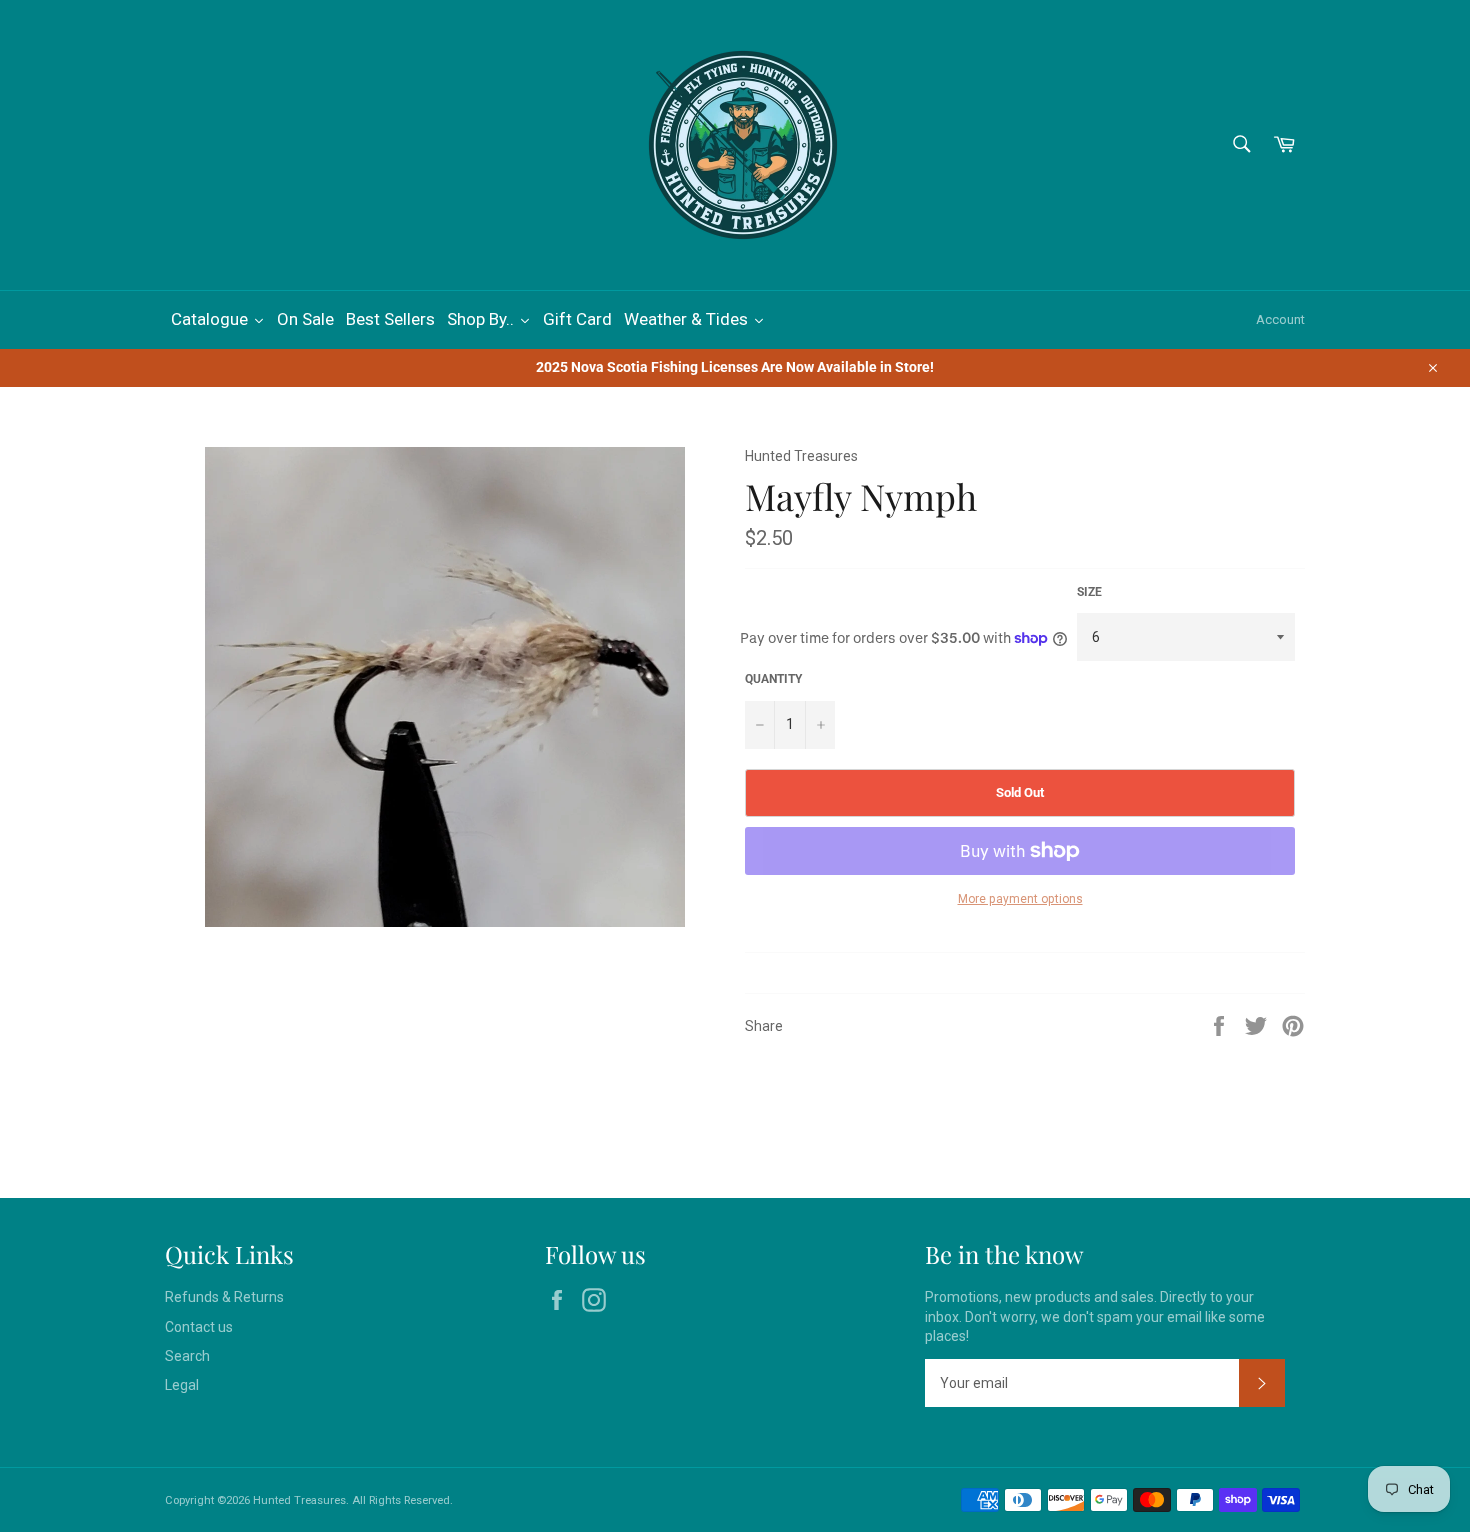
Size (1089, 592)
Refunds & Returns (224, 1297)
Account (1280, 319)
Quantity (773, 679)
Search (187, 1356)
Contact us (199, 1327)
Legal (182, 1385)
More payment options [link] (1020, 899)
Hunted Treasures (299, 1500)
